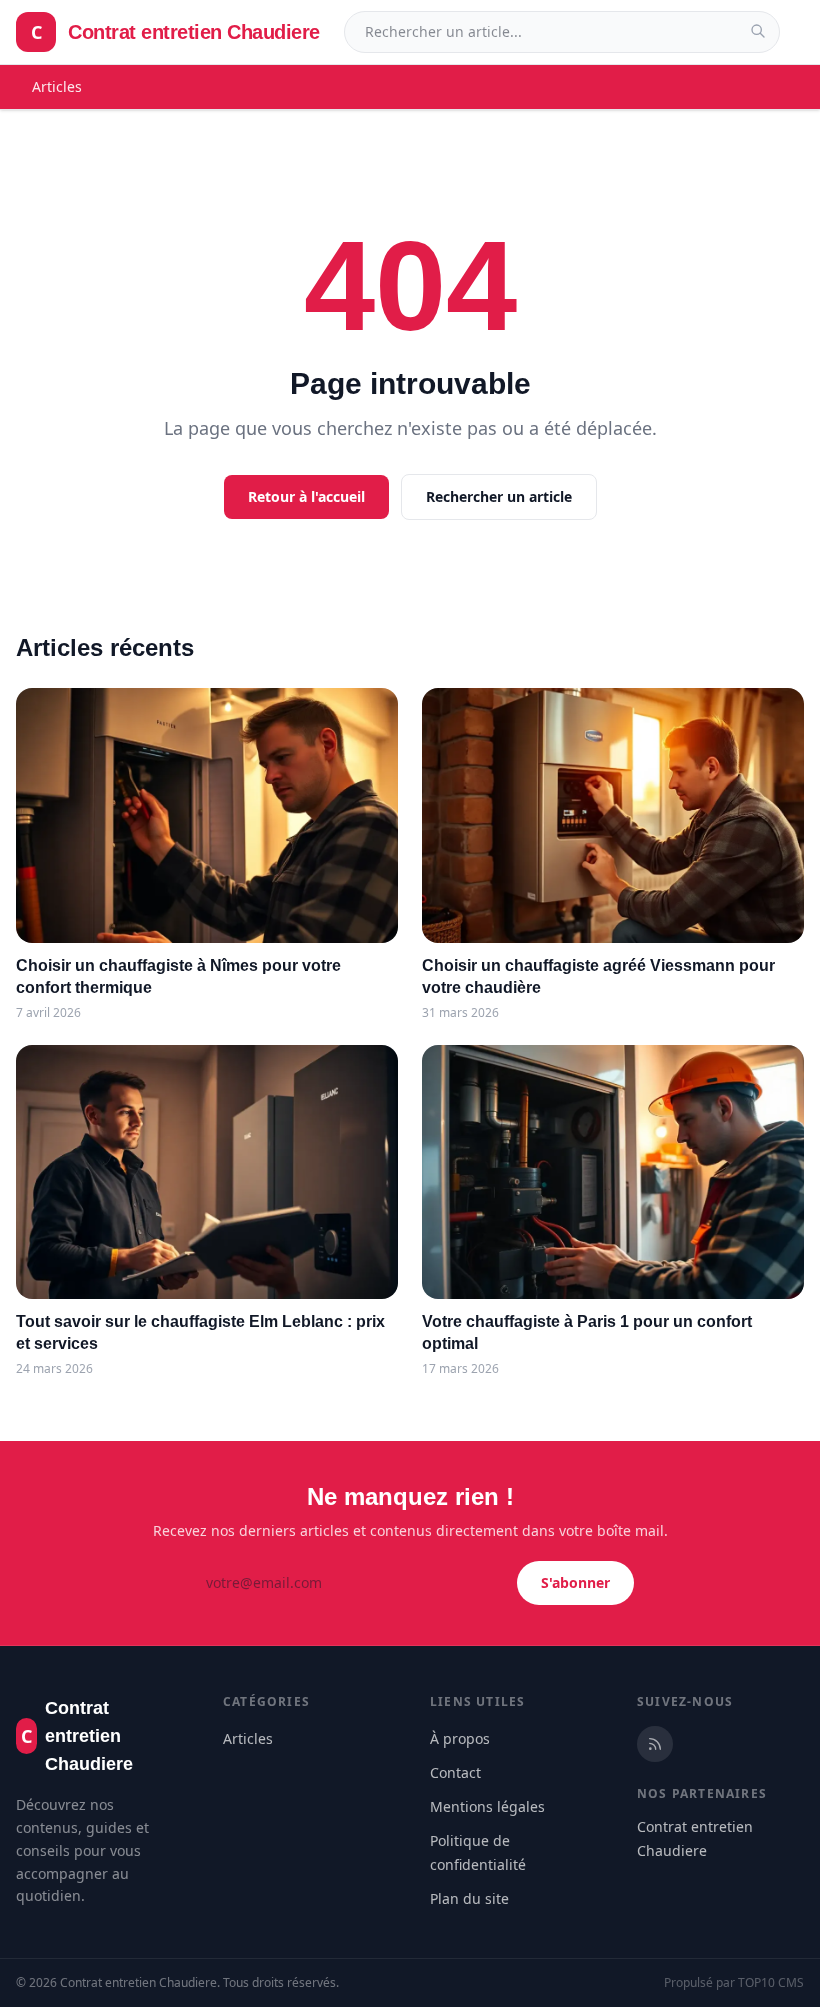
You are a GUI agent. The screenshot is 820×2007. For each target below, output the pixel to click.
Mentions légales (487, 1806)
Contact (455, 1772)
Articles (57, 86)
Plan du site (469, 1898)
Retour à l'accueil (306, 496)
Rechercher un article (499, 496)
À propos (460, 1738)
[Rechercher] (758, 31)
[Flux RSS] (655, 1744)
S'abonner (575, 1582)
